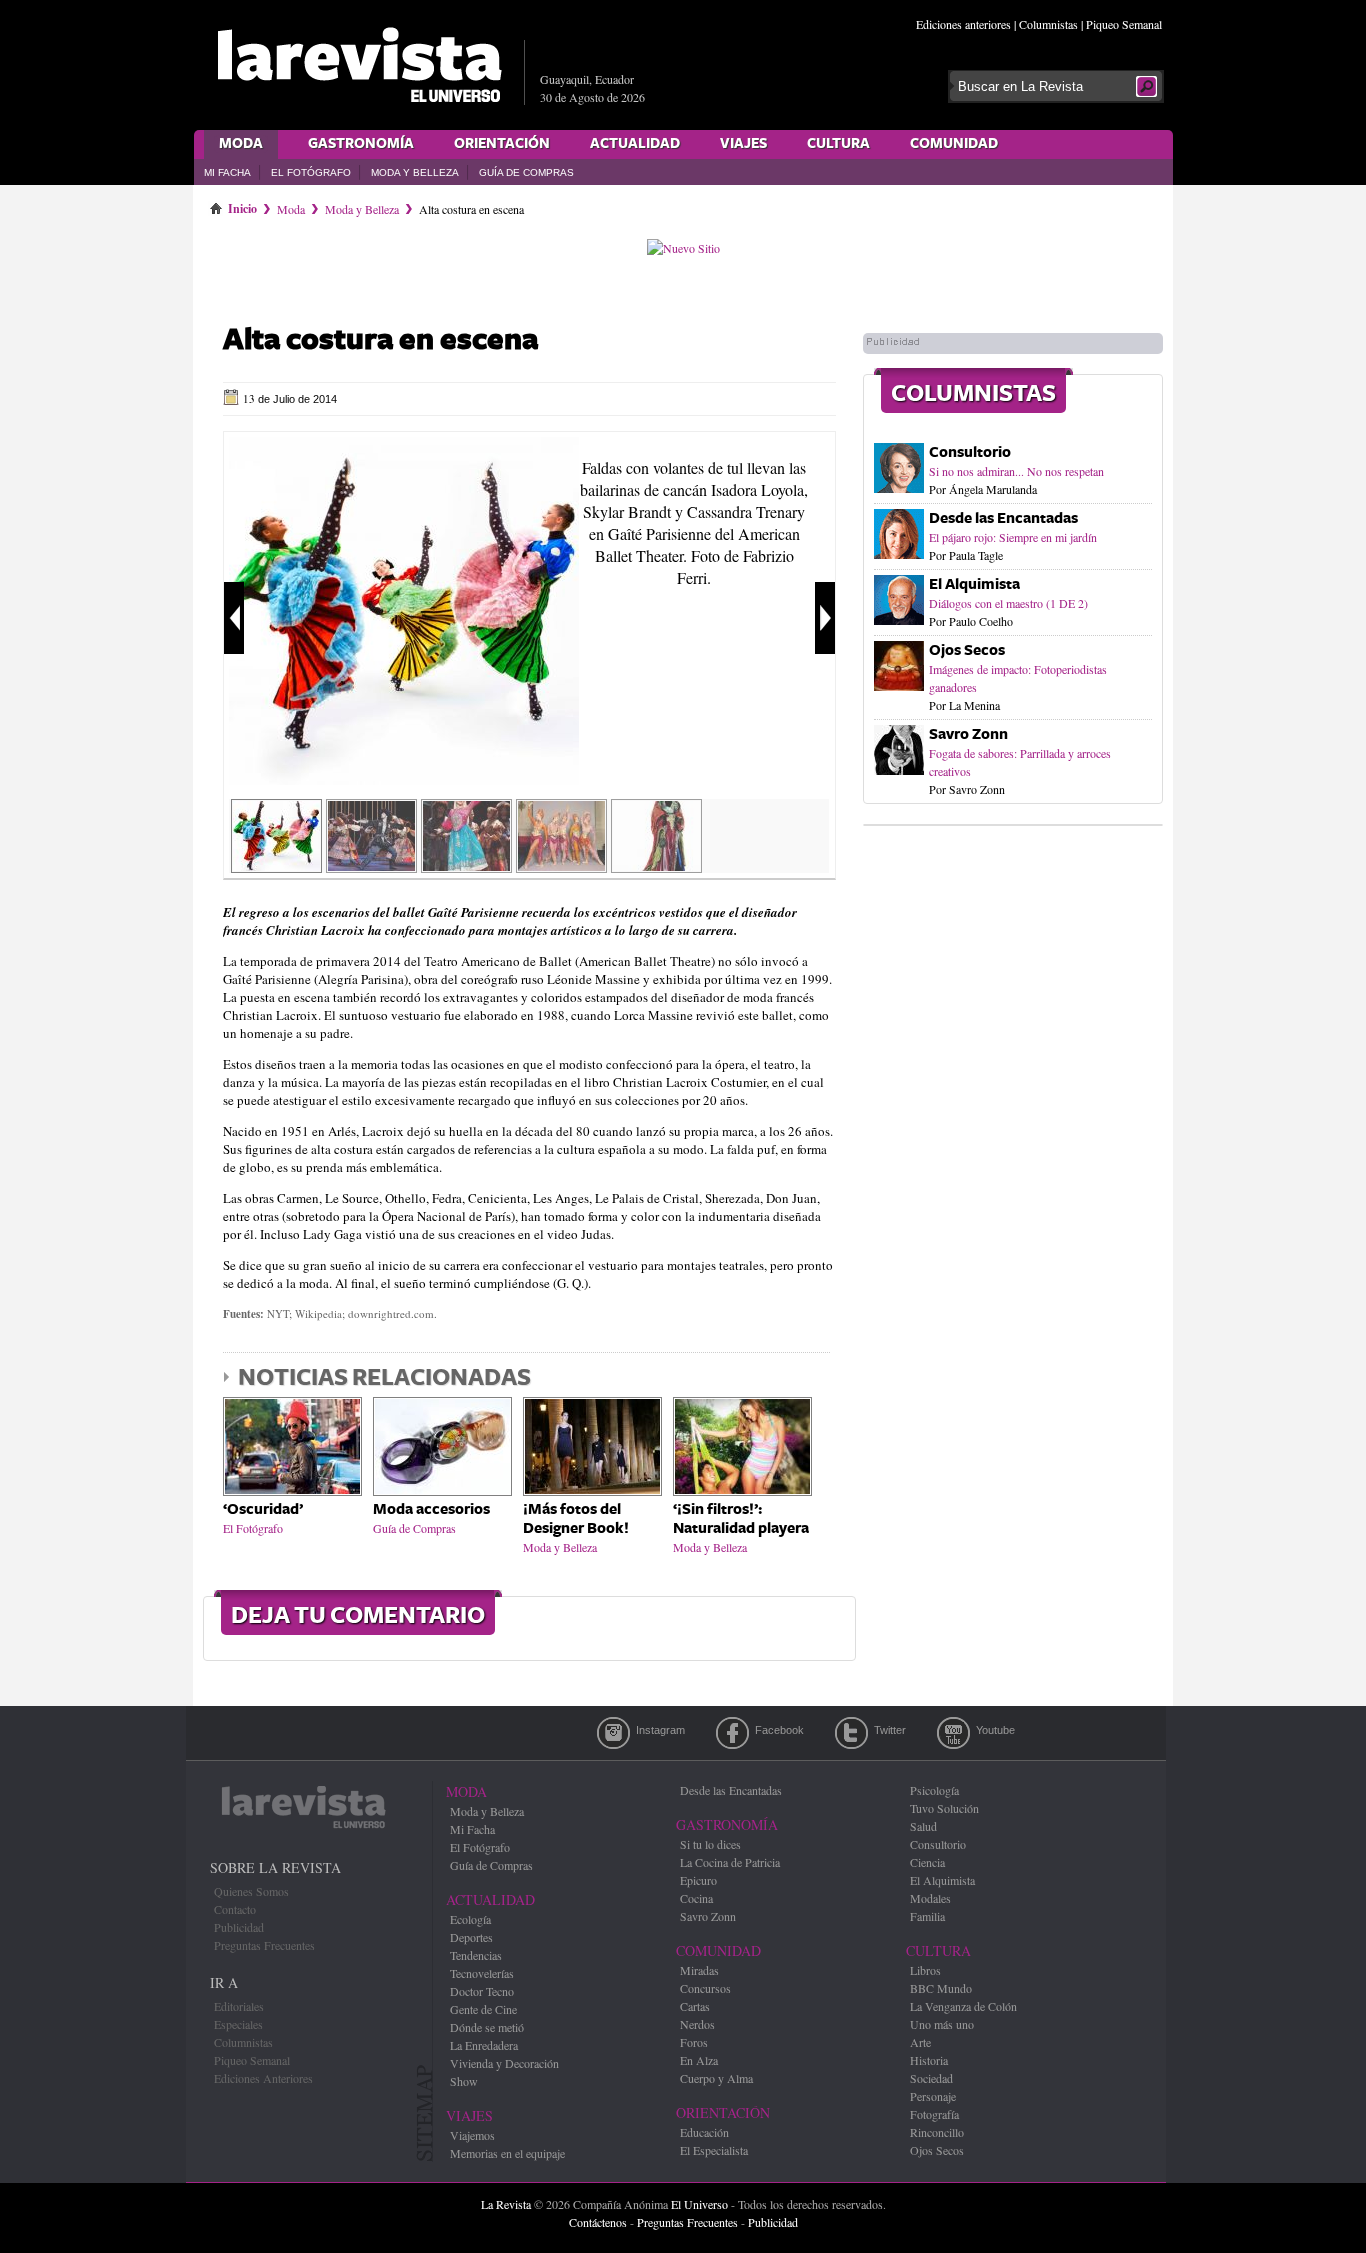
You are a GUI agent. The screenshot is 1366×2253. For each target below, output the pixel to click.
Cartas (695, 2006)
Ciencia (927, 1862)
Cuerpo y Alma (716, 2078)
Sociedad (931, 2078)
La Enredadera (484, 2045)
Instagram (613, 1733)
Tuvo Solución (944, 1808)
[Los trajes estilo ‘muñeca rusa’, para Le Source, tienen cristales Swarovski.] (371, 866)
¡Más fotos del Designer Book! (576, 1519)
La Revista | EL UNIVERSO (359, 65)
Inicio (242, 205)
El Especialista (714, 2150)
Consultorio (970, 452)
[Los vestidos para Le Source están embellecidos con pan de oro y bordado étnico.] (466, 866)
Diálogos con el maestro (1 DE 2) (1008, 603)
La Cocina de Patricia (730, 1862)
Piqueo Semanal (1124, 24)
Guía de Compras (526, 172)
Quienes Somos (251, 1891)
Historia (929, 2060)
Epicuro (698, 1880)
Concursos (705, 1988)
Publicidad (239, 1927)
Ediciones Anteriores (263, 2078)
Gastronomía (361, 144)
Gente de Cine (483, 2009)
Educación (704, 2132)
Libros (925, 1970)
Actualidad (635, 144)
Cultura (838, 144)
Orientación (502, 144)
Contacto (235, 1909)
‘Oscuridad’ (263, 1509)
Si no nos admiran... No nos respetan (1016, 471)
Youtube (953, 1733)
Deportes (471, 1937)
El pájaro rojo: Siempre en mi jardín (1013, 537)
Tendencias (476, 1955)
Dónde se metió (487, 2027)
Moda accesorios (431, 1509)
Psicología (934, 1790)
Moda (241, 144)
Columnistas (1048, 24)
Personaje (933, 2096)
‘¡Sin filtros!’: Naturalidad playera (741, 1519)
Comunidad (954, 144)
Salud (923, 1826)
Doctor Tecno (482, 1991)
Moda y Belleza (415, 172)
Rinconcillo (937, 2132)
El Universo (699, 2204)
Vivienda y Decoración (504, 2063)
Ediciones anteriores (963, 24)
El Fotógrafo (311, 172)
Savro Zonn (968, 734)
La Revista (506, 2204)
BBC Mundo (941, 1988)
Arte (920, 2042)
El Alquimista (974, 584)
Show (464, 2081)
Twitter (851, 1733)
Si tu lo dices (710, 1844)
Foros (694, 2042)
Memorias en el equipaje (507, 2153)
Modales (930, 1898)
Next (825, 618)
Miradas (699, 1970)
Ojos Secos (967, 650)
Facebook (732, 1733)
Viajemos (472, 2135)
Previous (234, 618)
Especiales (238, 2024)
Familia (927, 1916)
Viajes (743, 144)
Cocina (696, 1898)
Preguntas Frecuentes (264, 1945)
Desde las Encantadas (1003, 518)
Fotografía (934, 2114)
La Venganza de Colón (963, 2006)
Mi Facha (227, 172)
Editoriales (239, 2006)
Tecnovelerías (482, 1973)
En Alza (699, 2060)
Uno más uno (942, 2024)
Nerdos (697, 2024)
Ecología (470, 1919)
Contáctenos (598, 2222)
